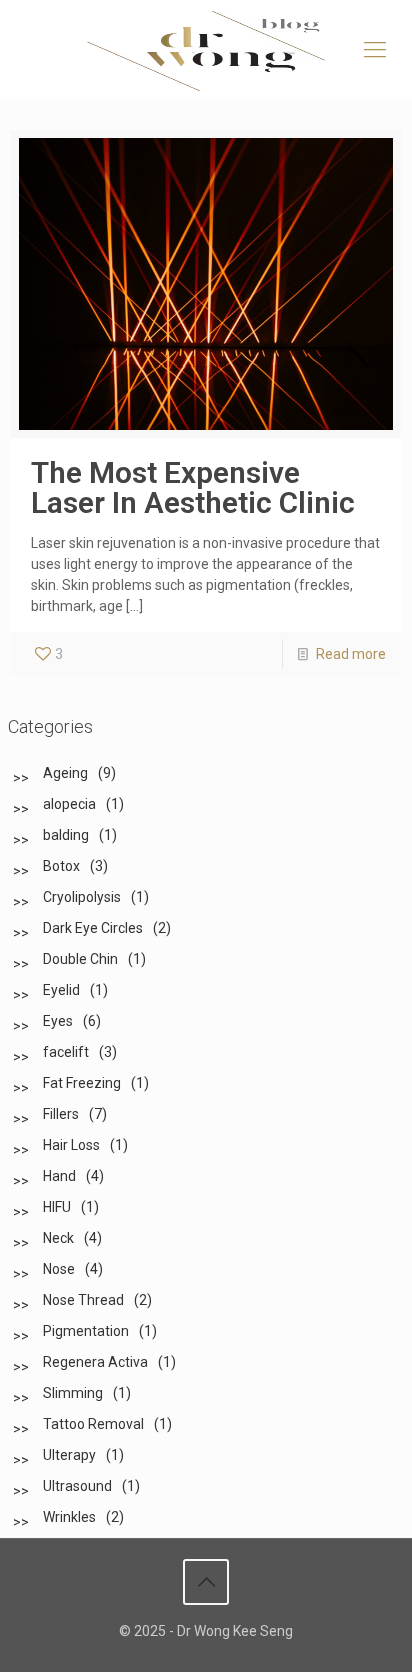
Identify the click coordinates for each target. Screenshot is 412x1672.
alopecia (69, 804)
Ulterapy (69, 1455)
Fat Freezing (82, 1083)
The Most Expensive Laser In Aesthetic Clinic (193, 487)
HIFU (57, 1207)
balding (66, 835)
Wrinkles (69, 1517)
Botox (61, 866)
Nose (59, 1269)
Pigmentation (86, 1331)
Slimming (73, 1393)
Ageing (65, 773)
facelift (66, 1052)
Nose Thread (83, 1300)
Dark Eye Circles (93, 928)
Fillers (61, 1114)
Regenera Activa (95, 1362)
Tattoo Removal (93, 1424)
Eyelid (61, 990)
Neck (58, 1238)
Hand (59, 1176)
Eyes (58, 1021)
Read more (351, 654)
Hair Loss (71, 1145)
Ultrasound (77, 1486)
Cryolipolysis (82, 897)
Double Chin (80, 959)
